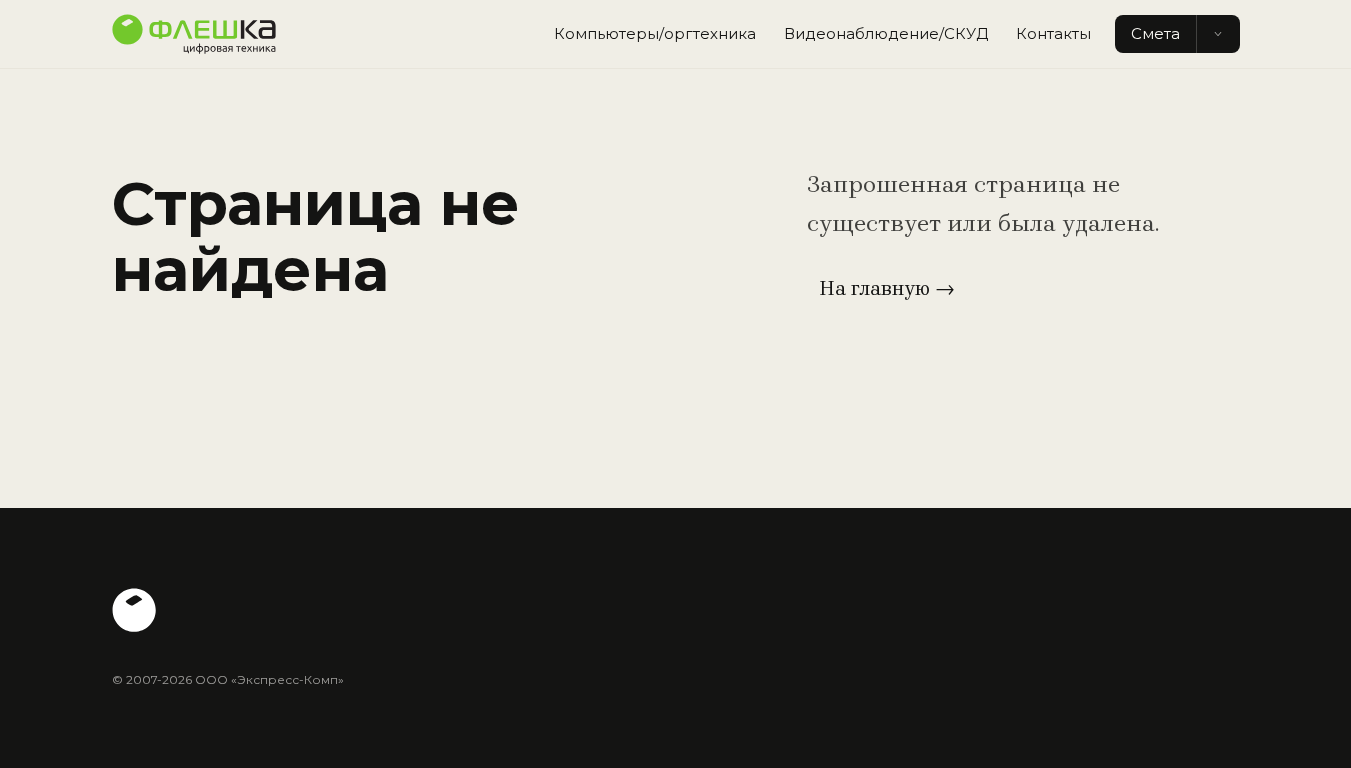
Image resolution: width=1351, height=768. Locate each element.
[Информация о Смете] (1218, 34)
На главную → (887, 288)
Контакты (1053, 33)
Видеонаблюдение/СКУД (886, 33)
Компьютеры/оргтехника (655, 33)
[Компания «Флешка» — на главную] (194, 34)
